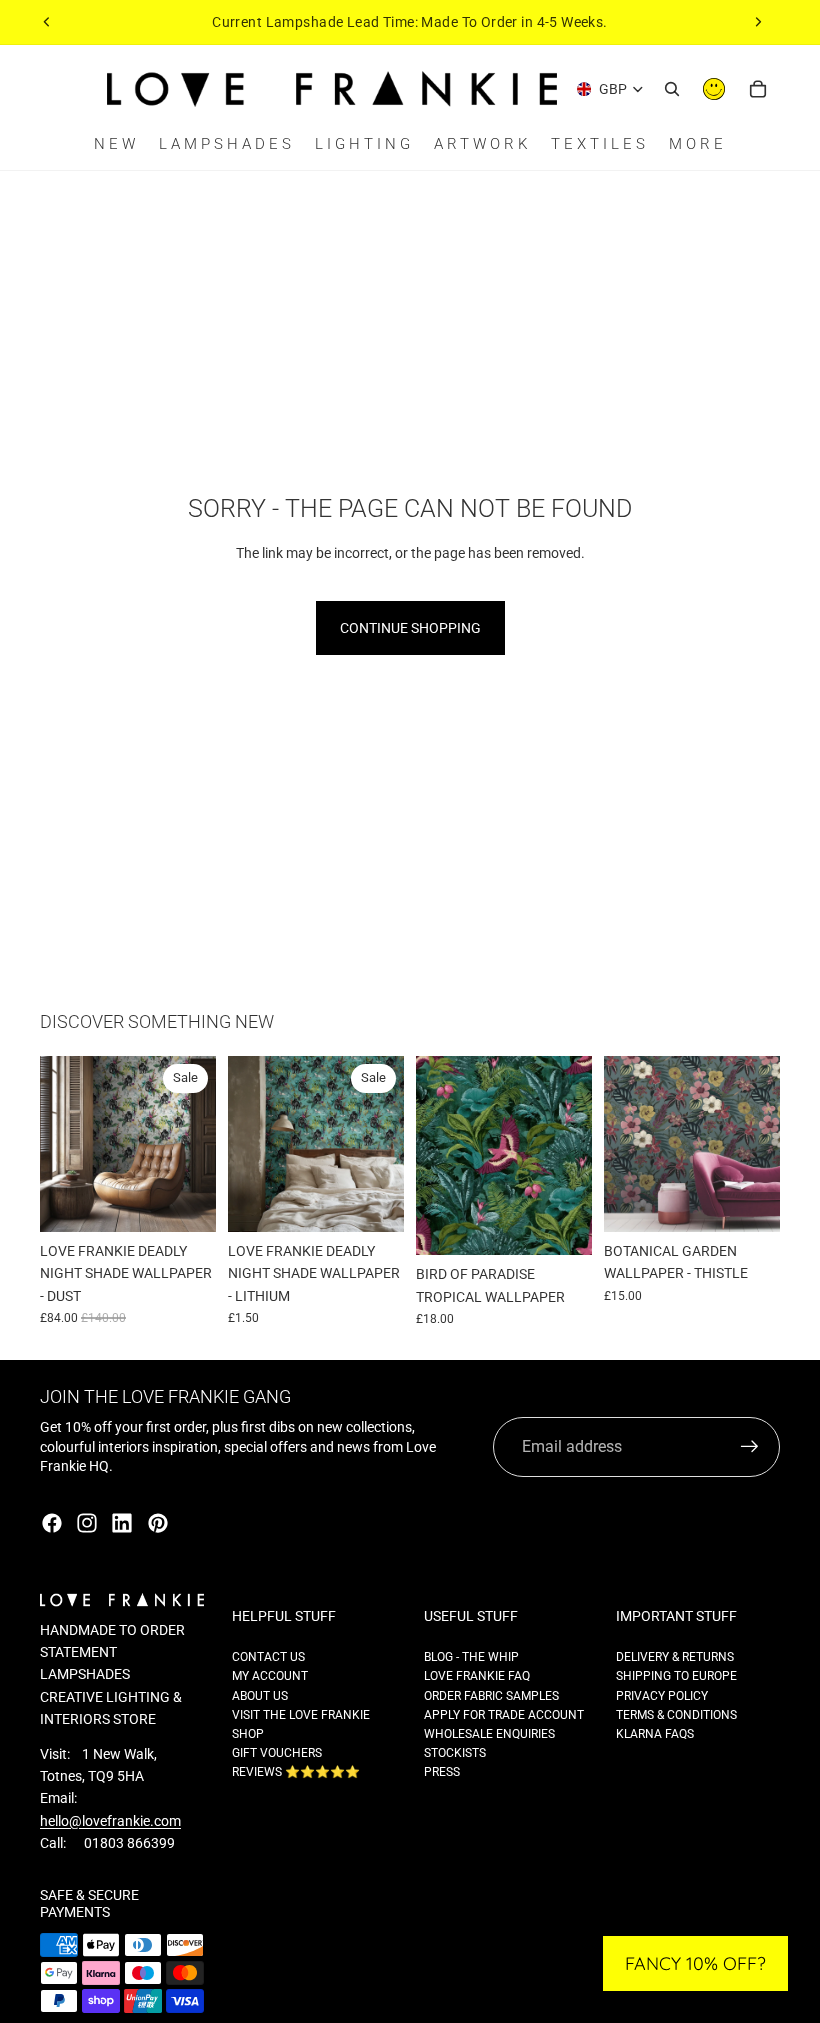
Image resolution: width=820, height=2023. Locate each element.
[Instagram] (87, 1523)
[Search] (672, 89)
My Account (270, 1676)
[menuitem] (698, 144)
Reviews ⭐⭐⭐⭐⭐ (296, 1772)
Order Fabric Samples (491, 1696)
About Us (260, 1696)
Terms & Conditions (676, 1715)
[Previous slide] (47, 22)
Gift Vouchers (277, 1753)
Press (442, 1772)
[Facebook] (52, 1523)
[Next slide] (758, 22)
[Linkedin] (122, 1523)
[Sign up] (750, 1447)
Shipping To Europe (676, 1676)
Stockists (455, 1753)
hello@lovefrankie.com (110, 1821)
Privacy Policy (662, 1696)
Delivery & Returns (675, 1657)
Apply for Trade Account (504, 1715)
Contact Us (268, 1657)
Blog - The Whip (471, 1657)
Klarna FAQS (655, 1734)
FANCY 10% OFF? (695, 1963)
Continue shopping (410, 628)
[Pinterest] (158, 1523)
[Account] (714, 89)
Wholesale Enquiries (489, 1734)
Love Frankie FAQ (477, 1676)
